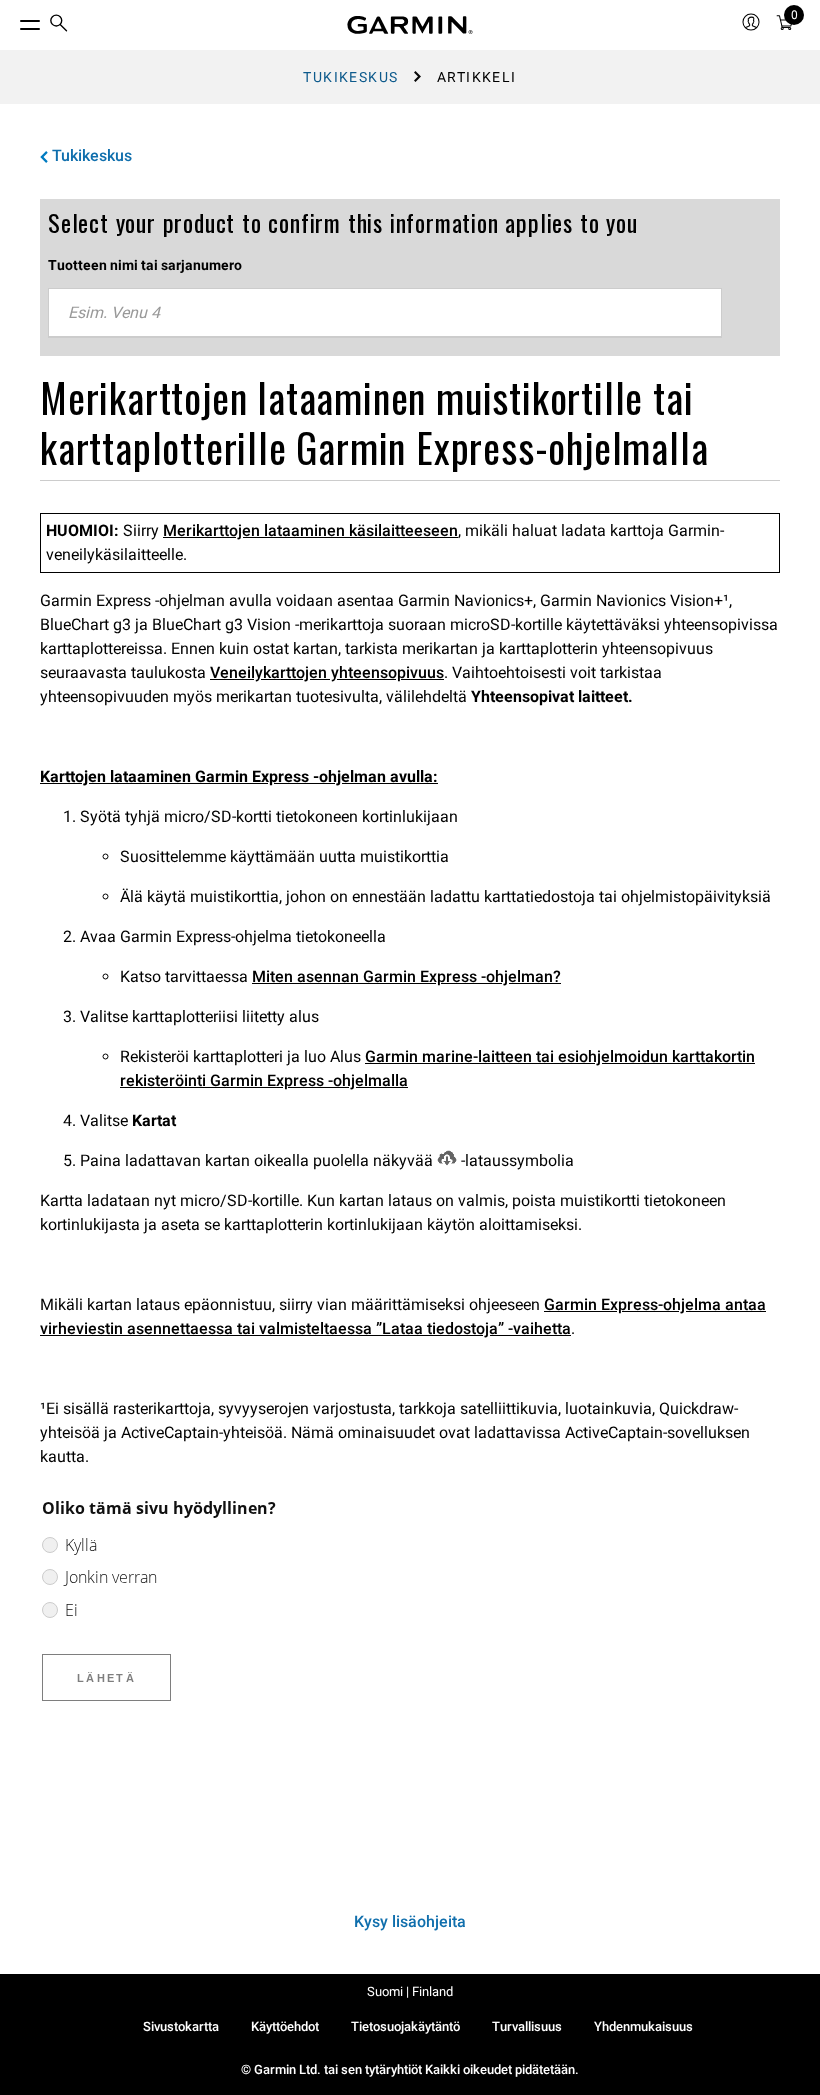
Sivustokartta (181, 2026)
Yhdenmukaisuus (643, 2026)
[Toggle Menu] (12, 20)
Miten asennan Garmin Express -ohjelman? (406, 976)
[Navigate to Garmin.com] (410, 25)
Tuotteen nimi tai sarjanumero (145, 265)
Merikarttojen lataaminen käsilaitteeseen (310, 530)
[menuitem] (59, 25)
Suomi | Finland (410, 1991)
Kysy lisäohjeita (410, 1921)
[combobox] (385, 313)
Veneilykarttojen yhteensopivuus (327, 672)
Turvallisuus (527, 2026)
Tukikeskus (350, 77)
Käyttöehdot (285, 2026)
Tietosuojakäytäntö (405, 2026)
